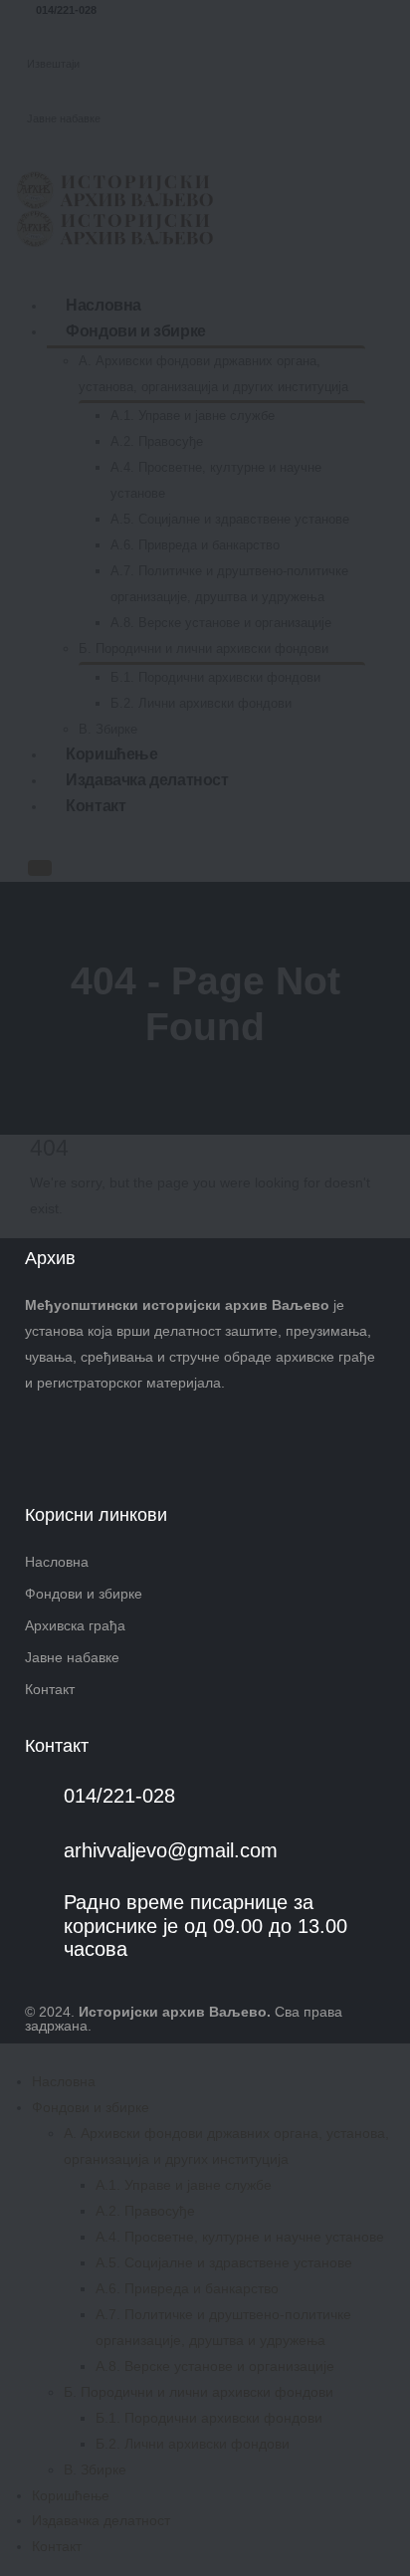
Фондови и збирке (84, 1594)
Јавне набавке (72, 1657)
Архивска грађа (75, 1625)
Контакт (50, 1689)
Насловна (57, 1562)
